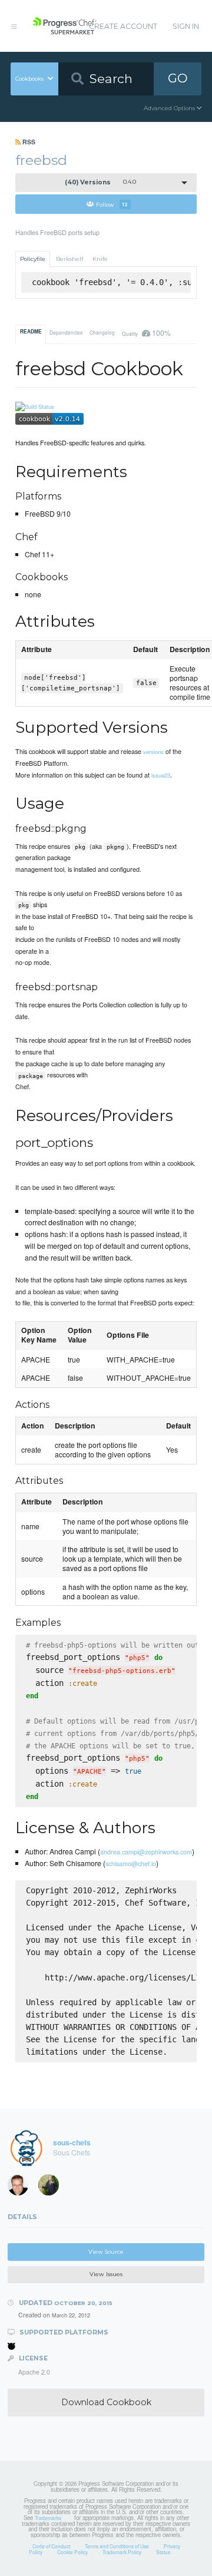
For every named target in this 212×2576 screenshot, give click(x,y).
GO (178, 78)
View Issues (106, 2274)
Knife (100, 259)
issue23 (161, 775)
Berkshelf (69, 259)
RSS (28, 142)
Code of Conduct (51, 2546)
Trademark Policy (122, 2552)
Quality (146, 333)
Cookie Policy (72, 2552)
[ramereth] (22, 2188)
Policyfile (33, 259)
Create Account (123, 26)
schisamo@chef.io (131, 1863)
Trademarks (48, 2518)
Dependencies (66, 332)
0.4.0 (100, 182)
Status (163, 2552)
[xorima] (52, 2188)
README (31, 332)
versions (153, 752)
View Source (106, 2252)
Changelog (102, 332)
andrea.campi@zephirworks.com (146, 1851)
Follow (112, 204)
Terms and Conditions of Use (117, 2546)
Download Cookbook (106, 2402)
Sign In (186, 26)
